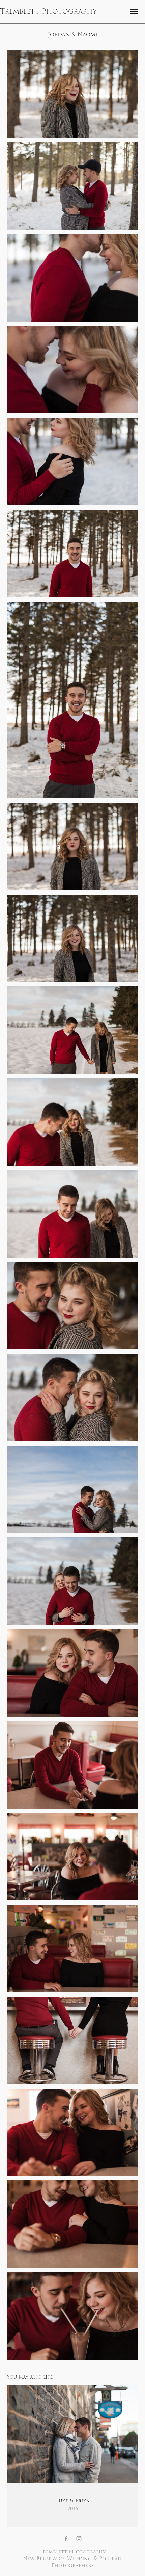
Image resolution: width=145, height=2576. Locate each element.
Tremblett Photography (48, 12)
